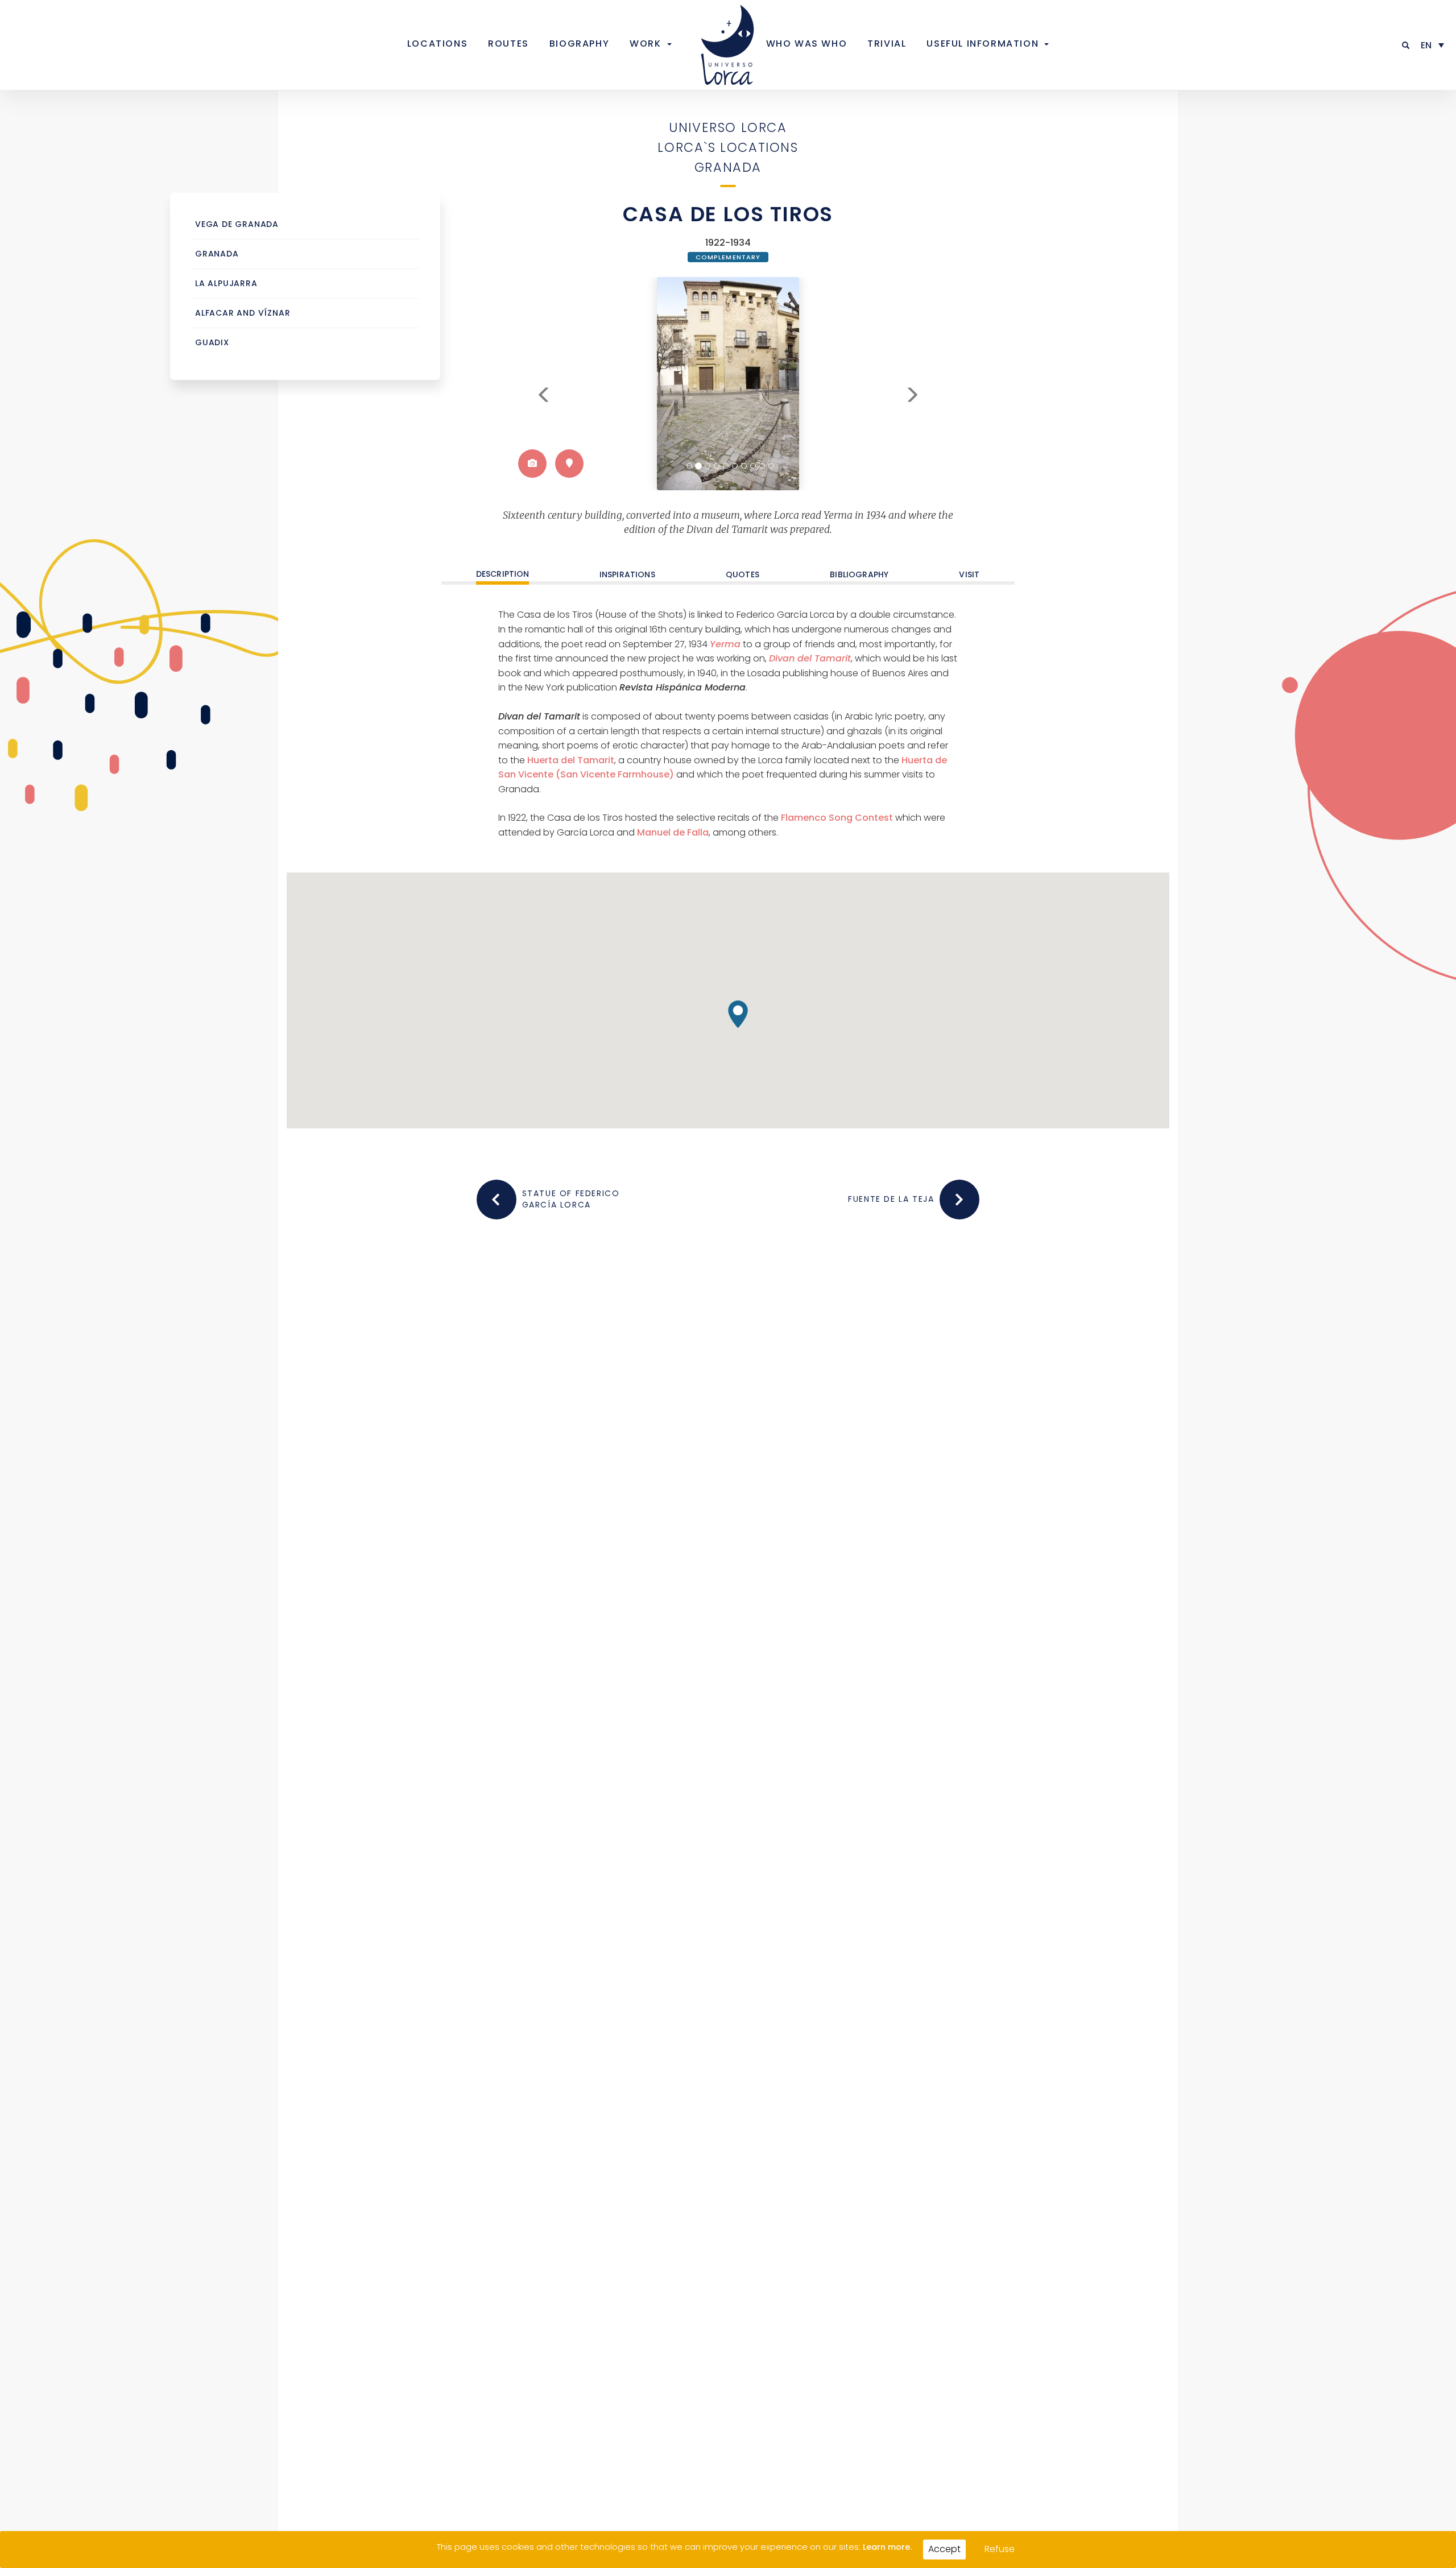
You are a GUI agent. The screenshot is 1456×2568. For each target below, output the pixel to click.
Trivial (887, 44)
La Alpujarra (226, 284)
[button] (1406, 45)
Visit (969, 575)
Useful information (983, 44)
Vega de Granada (237, 224)
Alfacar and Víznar (243, 313)
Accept (944, 2549)
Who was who (807, 44)
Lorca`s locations (728, 147)
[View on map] (569, 464)
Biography (579, 44)
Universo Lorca (728, 127)
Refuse (1000, 2549)
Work (645, 44)
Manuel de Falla (673, 832)
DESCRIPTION (503, 574)
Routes (508, 44)
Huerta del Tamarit (571, 760)
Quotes (743, 575)
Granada (728, 167)
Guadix (212, 343)
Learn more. (887, 2547)
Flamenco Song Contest (837, 818)
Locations (437, 44)
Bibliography (859, 575)
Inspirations (627, 575)
